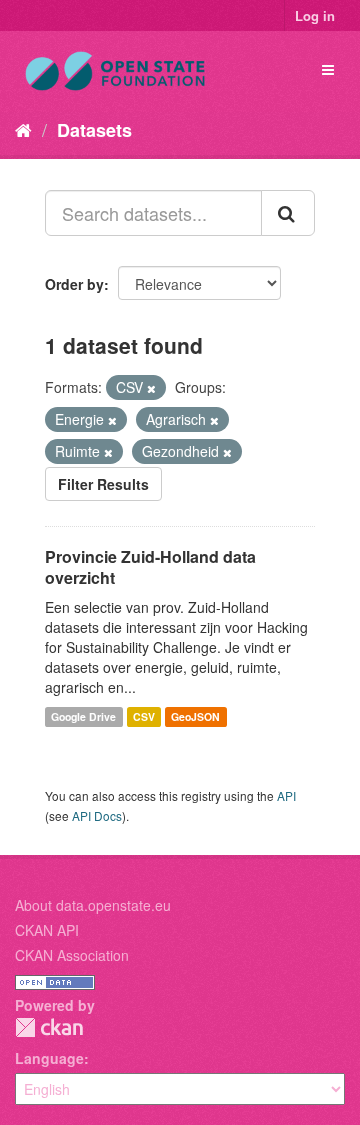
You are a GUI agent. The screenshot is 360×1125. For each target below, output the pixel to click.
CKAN (49, 1027)
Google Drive (83, 716)
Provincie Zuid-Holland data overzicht (150, 567)
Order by (74, 284)
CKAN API (47, 930)
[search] (288, 213)
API (286, 795)
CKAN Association (72, 955)
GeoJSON (195, 716)
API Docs (97, 815)
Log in (315, 15)
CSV (144, 716)
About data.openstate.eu (93, 905)
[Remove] (151, 388)
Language (49, 1058)
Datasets (94, 130)
